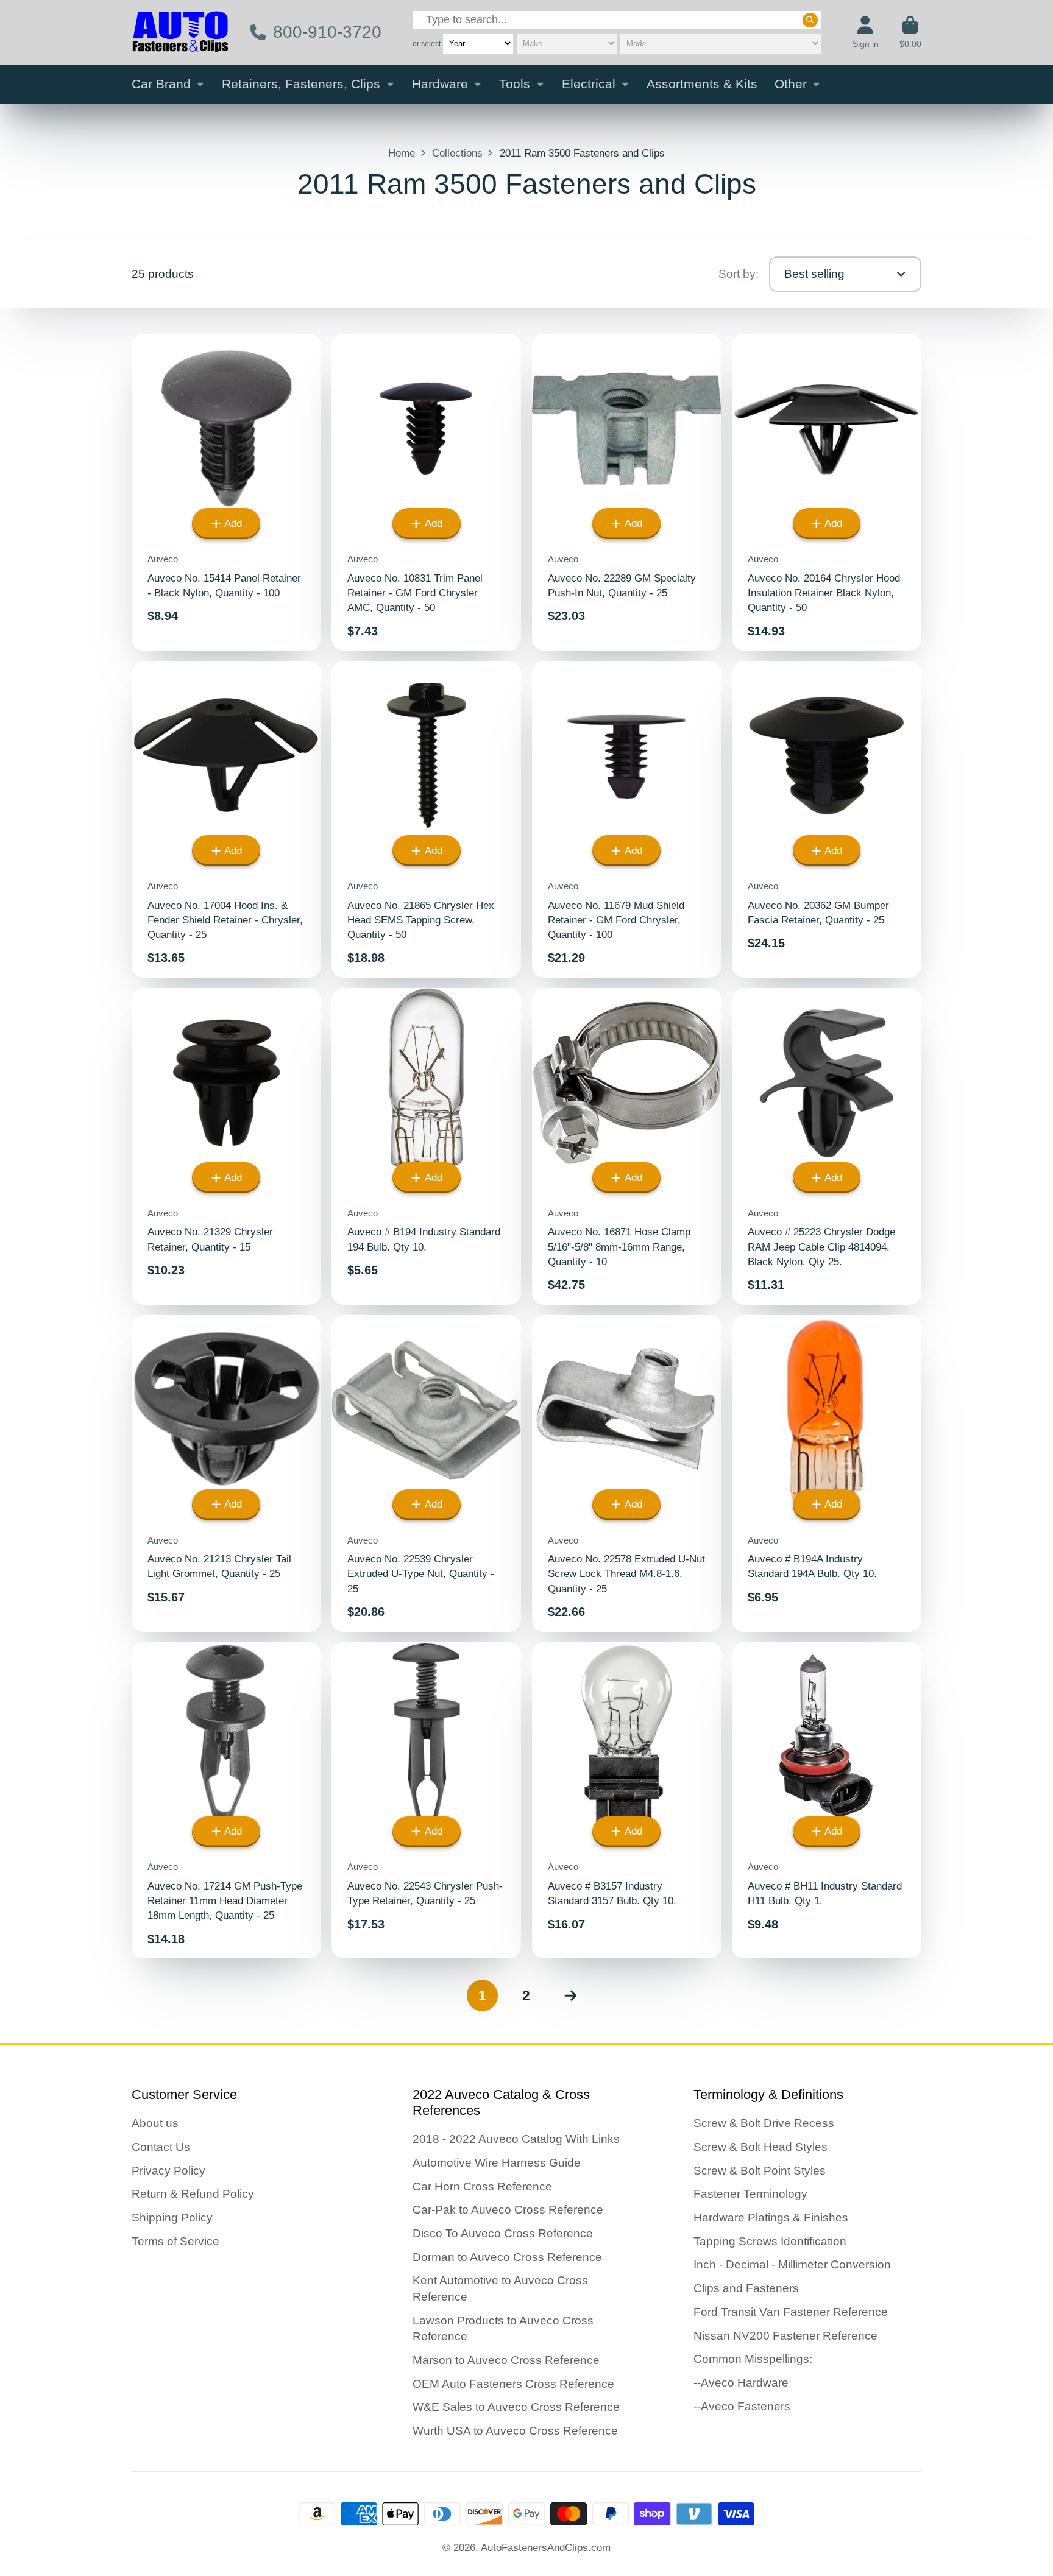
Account (866, 32)
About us (155, 2123)
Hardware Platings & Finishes (771, 2218)
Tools (515, 84)
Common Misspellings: (753, 2359)
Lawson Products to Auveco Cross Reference (503, 2329)
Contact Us (161, 2147)
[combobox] (616, 20)
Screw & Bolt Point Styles (760, 2171)
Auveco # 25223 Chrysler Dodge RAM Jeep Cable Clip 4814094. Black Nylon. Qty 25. (827, 1146)
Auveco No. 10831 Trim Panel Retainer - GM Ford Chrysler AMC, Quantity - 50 (426, 492)
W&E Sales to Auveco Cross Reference (516, 2407)
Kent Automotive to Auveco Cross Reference (500, 2288)
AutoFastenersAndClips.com (546, 2547)
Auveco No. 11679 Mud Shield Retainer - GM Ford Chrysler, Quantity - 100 (627, 819)
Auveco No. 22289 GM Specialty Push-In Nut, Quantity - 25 (627, 492)
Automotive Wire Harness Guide (497, 2163)
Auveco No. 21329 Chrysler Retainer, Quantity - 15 (226, 1146)
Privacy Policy (168, 2171)
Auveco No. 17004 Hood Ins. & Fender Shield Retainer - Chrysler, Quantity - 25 (226, 819)
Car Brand (161, 84)
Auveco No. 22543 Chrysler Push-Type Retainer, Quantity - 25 (426, 1801)
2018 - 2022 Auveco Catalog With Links (516, 2139)
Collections (457, 153)
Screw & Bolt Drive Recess (764, 2123)
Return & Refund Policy (193, 2194)
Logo (180, 32)
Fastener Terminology (750, 2194)
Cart (910, 32)
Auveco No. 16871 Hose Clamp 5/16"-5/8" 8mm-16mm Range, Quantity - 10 (627, 1146)
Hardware (440, 84)
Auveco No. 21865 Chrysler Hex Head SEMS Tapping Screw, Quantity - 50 (426, 819)
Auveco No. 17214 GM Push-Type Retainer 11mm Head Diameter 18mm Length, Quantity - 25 (226, 1801)
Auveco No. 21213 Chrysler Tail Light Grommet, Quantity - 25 (226, 1473)
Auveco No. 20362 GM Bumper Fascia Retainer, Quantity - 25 (827, 819)
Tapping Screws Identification (770, 2241)
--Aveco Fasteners (742, 2406)
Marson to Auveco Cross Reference (506, 2360)
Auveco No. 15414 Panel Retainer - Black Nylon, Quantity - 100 (226, 492)
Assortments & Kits (702, 84)
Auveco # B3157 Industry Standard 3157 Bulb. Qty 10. (627, 1801)
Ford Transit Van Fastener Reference (791, 2312)
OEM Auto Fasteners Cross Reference (513, 2384)
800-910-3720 (327, 32)
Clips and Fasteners (746, 2288)
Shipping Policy (172, 2218)
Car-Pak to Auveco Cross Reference (508, 2210)
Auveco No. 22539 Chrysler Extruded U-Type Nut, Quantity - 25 (426, 1473)
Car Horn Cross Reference (482, 2186)
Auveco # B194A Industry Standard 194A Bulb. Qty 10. (827, 1473)
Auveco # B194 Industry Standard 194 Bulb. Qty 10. (426, 1146)
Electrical (589, 84)
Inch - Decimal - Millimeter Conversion (792, 2264)
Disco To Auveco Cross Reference (503, 2233)
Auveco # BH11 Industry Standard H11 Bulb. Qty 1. (827, 1801)
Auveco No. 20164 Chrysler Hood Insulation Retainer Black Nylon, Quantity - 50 (827, 492)
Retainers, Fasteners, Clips (301, 84)
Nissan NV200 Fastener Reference (785, 2336)
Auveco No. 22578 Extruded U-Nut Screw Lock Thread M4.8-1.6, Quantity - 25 (627, 1473)
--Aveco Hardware (741, 2383)
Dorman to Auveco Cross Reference (507, 2257)
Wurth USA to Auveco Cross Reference (515, 2431)
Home (402, 153)
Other (791, 84)
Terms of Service (175, 2241)
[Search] (810, 19)
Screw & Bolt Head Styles (760, 2147)
